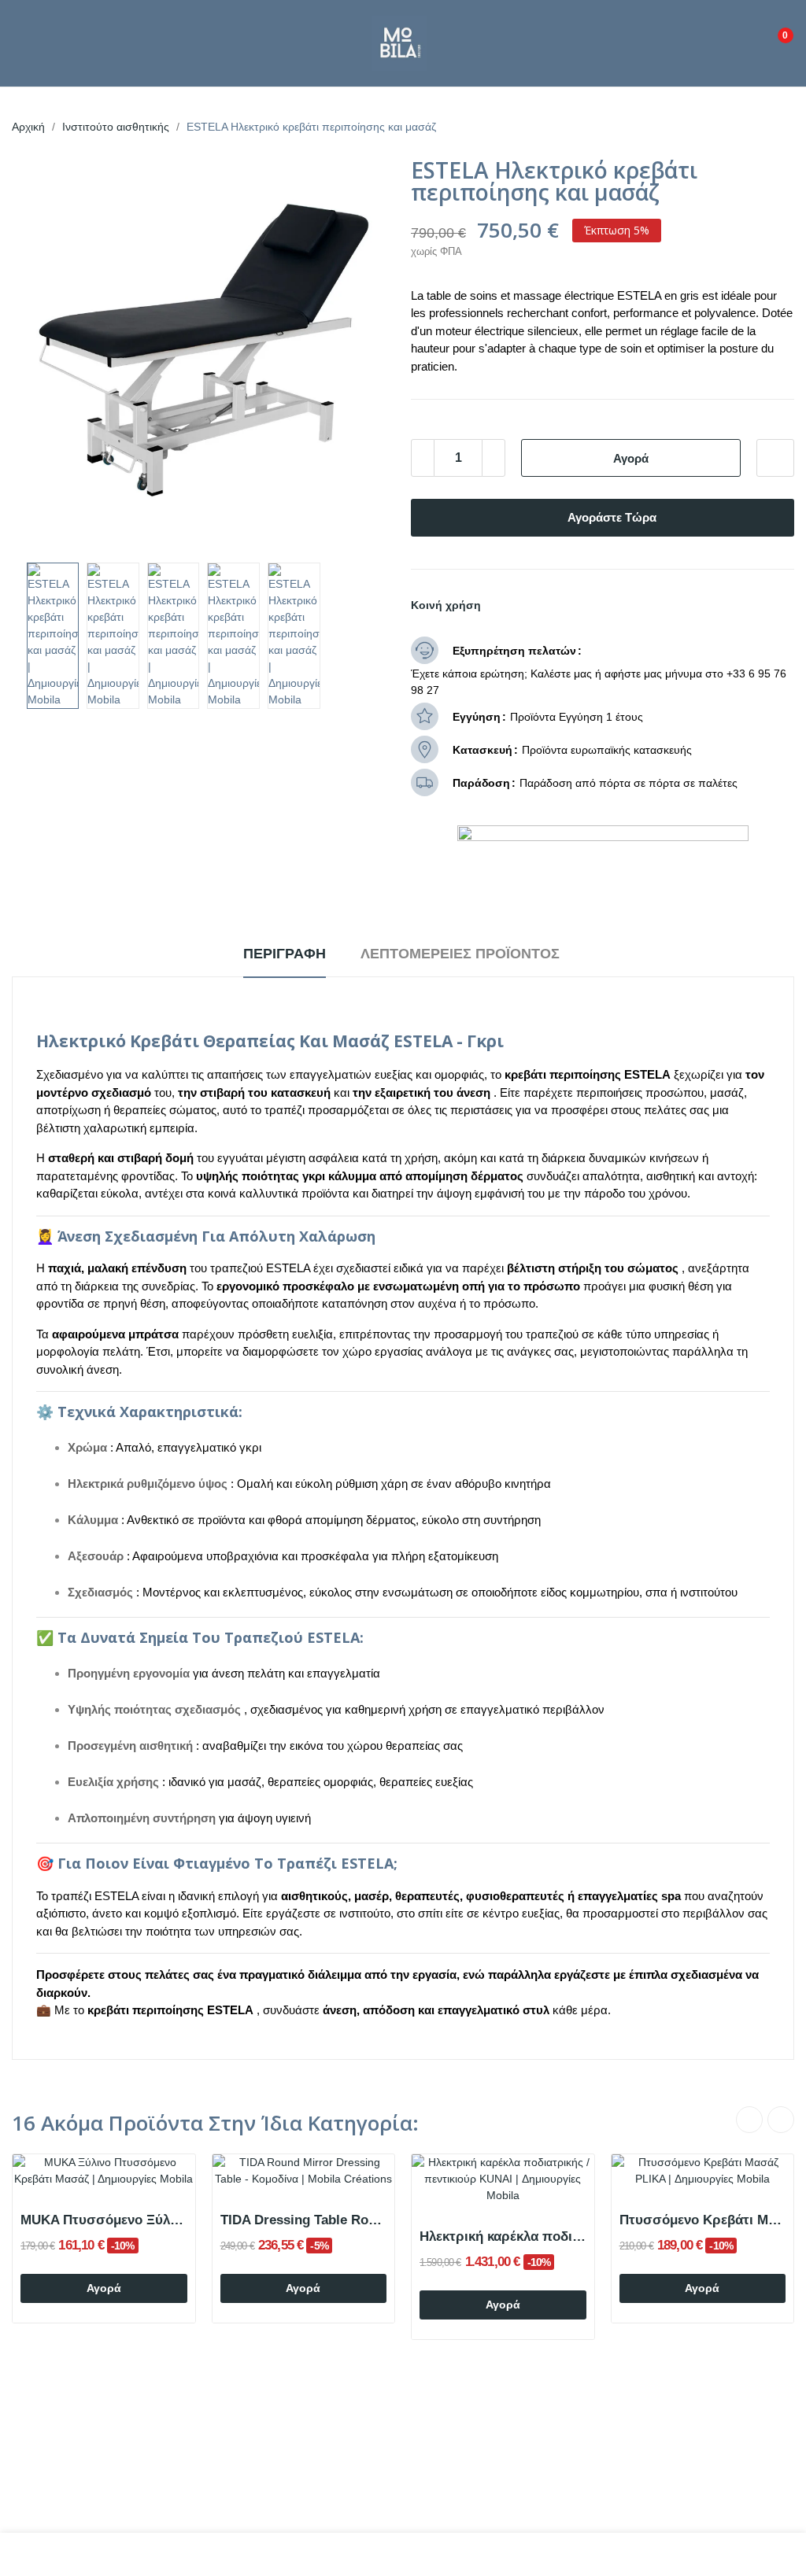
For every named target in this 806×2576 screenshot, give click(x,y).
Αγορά (631, 458)
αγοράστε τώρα (612, 517)
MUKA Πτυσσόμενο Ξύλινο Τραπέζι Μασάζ (104, 2220)
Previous (49, 353)
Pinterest (556, 605)
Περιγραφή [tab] (285, 954)
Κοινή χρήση (502, 605)
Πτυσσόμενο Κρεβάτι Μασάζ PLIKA (703, 2220)
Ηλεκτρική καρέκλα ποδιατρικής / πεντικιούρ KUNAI (503, 2236)
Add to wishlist (775, 458)
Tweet (529, 605)
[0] (774, 29)
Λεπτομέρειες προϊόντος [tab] (460, 954)
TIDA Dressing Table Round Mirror (304, 2220)
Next (358, 353)
